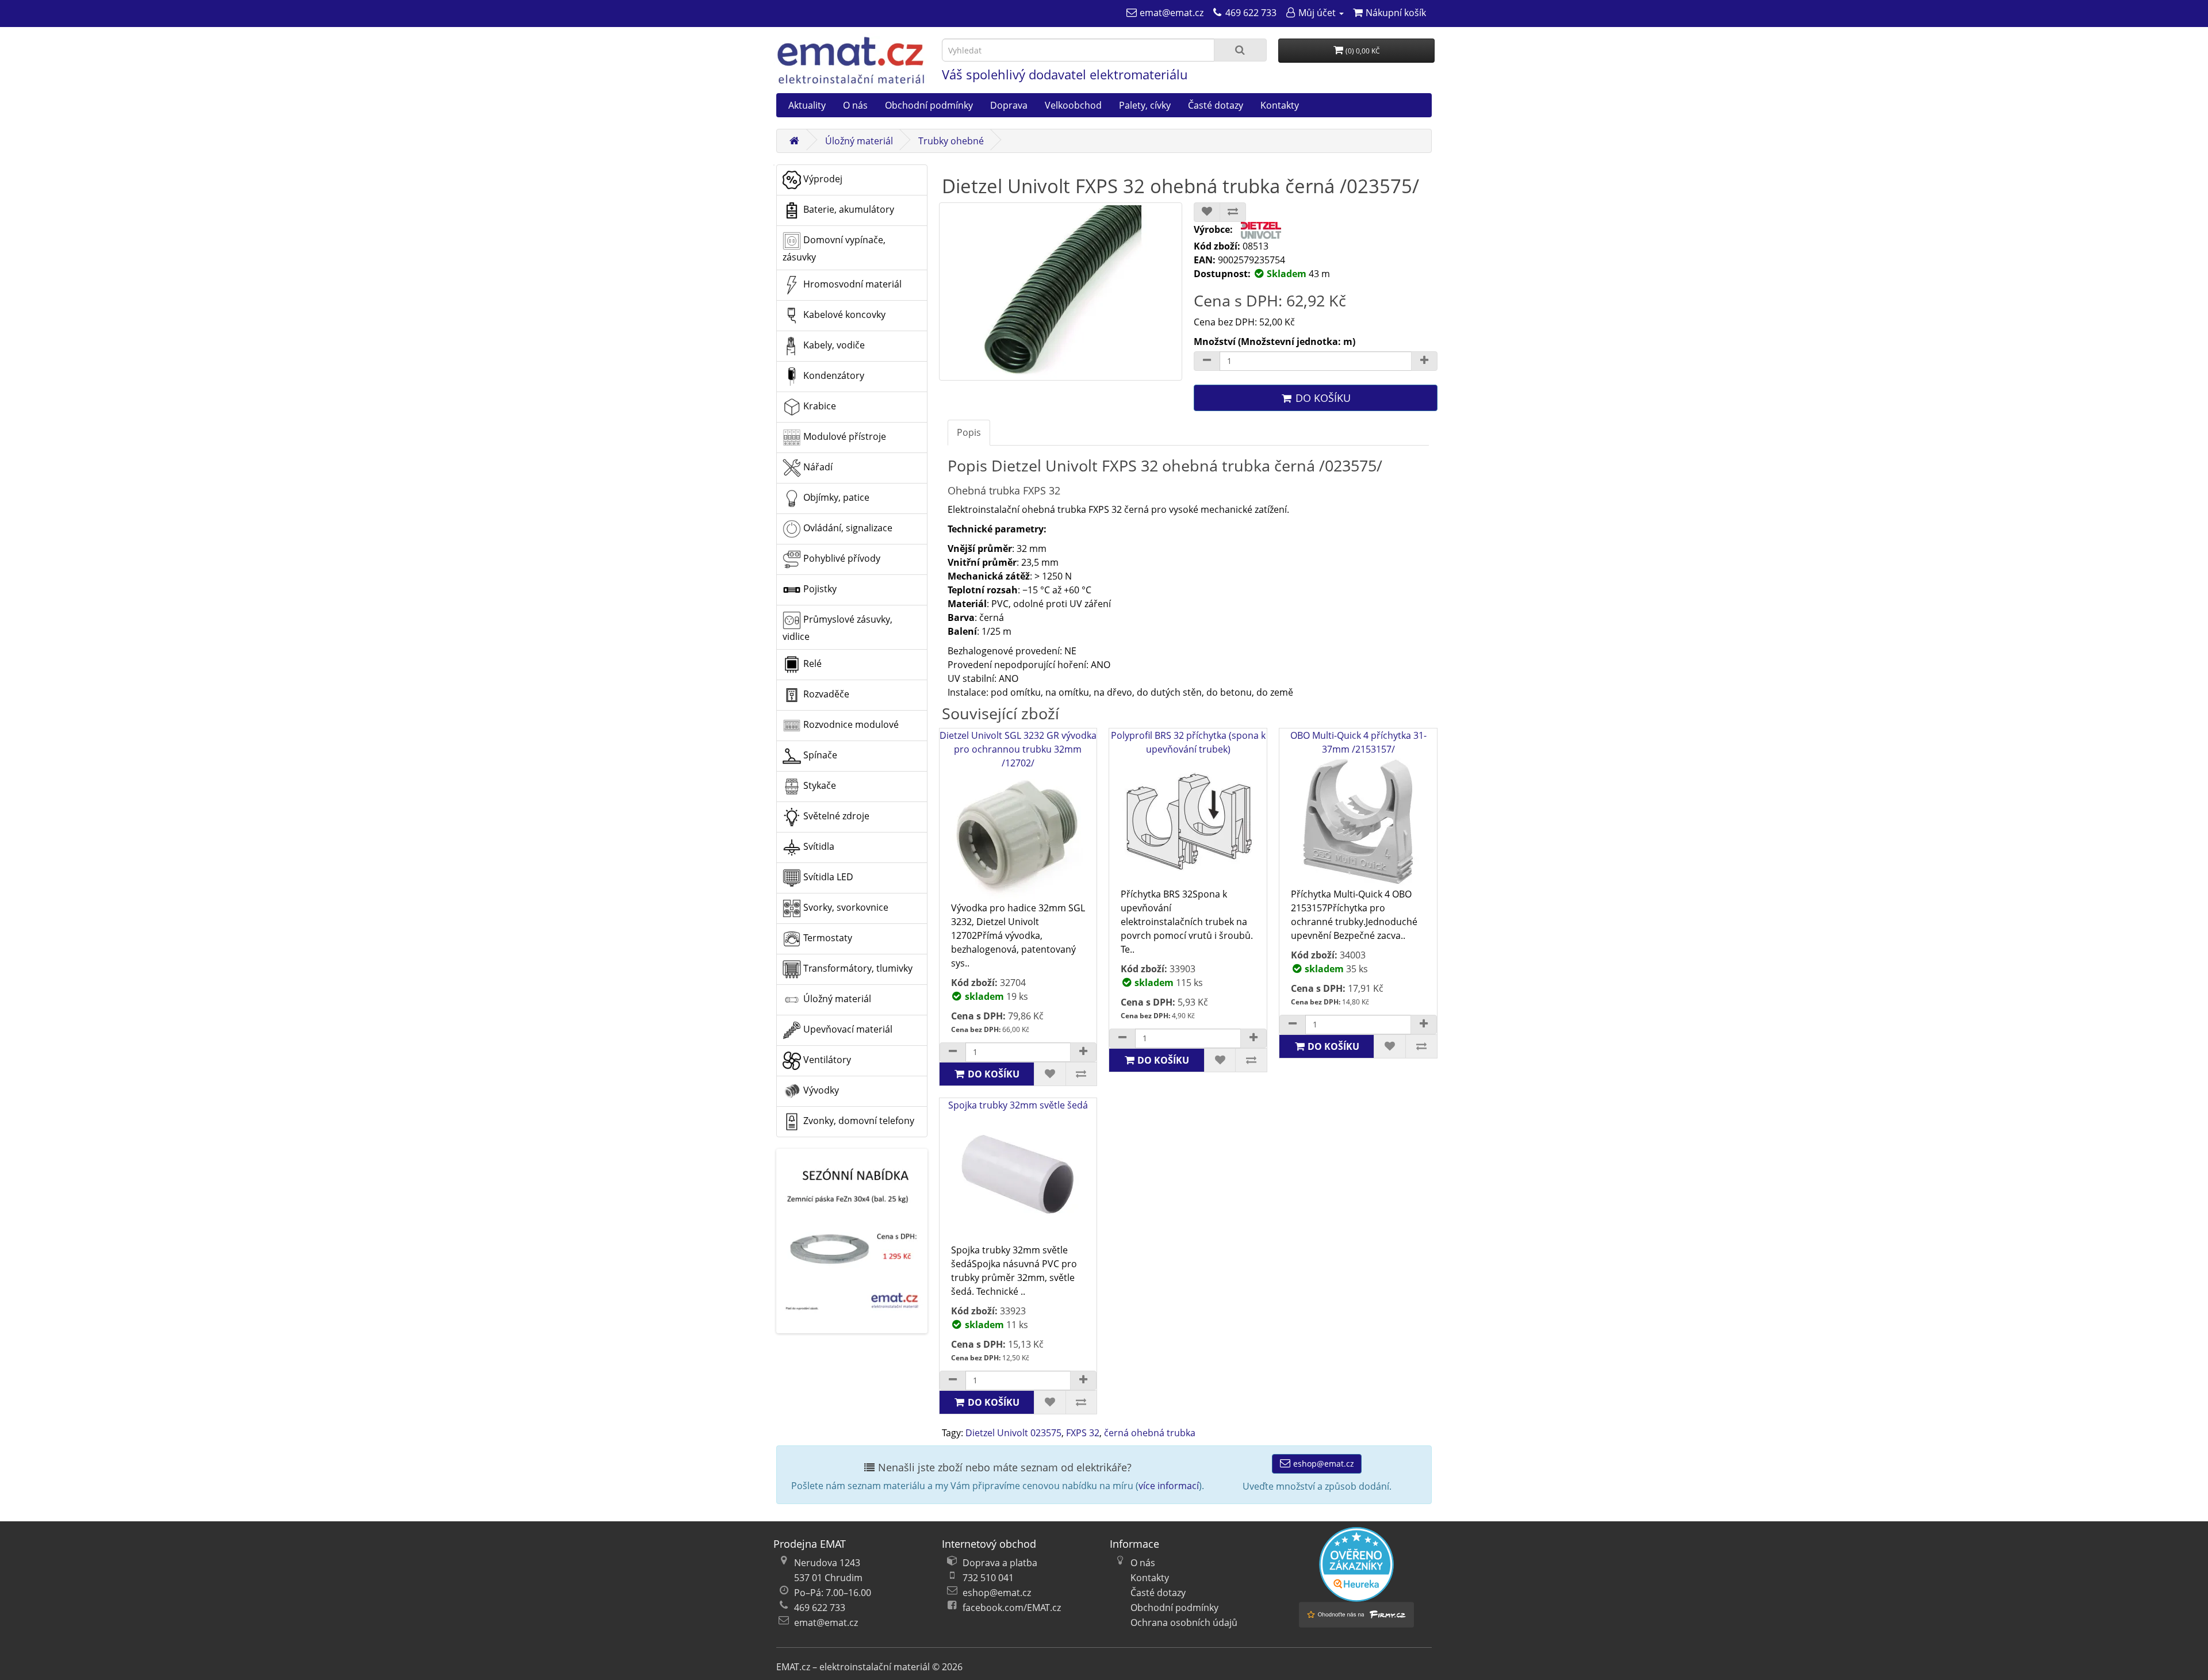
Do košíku (1322, 398)
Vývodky (820, 1090)
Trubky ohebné (951, 141)
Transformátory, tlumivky (857, 968)
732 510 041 (988, 1578)
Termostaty (827, 938)
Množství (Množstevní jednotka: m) (1274, 342)
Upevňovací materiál (847, 1029)
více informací (1169, 1486)
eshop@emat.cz (1322, 1464)
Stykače (819, 785)
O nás (855, 105)
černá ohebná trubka (1150, 1433)
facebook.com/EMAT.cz (1012, 1608)
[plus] (1083, 1052)
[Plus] (1424, 361)
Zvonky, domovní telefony (858, 1121)
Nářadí (817, 467)
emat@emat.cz (826, 1623)
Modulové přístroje (844, 436)
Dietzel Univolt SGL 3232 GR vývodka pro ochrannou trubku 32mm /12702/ (1018, 749)
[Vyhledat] (1240, 50)
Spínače (819, 755)
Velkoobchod (1073, 105)
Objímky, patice (835, 497)
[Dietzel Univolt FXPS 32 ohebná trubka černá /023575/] (1061, 291)
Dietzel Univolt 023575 (1013, 1433)
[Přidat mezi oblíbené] (1207, 212)
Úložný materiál (859, 141)
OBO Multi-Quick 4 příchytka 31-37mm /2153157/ (1358, 742)
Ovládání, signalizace (847, 528)
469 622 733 (820, 1608)
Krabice (819, 406)
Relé (811, 663)
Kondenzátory (833, 375)
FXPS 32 (1083, 1433)
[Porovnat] (1233, 212)
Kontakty (1280, 105)
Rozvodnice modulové (850, 724)
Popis (969, 432)
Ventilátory (826, 1060)
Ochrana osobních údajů (1184, 1623)
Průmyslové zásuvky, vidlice (837, 628)
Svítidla (818, 846)
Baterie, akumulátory (848, 209)
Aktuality (807, 105)
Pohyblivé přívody (841, 558)
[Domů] (794, 141)
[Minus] (1207, 361)
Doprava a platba (1000, 1563)
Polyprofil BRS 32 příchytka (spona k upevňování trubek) (1188, 742)
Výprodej (822, 179)
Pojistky (819, 589)
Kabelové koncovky (843, 314)
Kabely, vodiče (833, 345)
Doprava (1009, 105)
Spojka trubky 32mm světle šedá (1018, 1105)
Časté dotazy (1216, 105)
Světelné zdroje (835, 816)
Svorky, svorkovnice (845, 907)
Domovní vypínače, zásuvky (834, 248)
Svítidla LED (827, 877)
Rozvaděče (825, 694)
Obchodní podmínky (929, 105)
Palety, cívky (1145, 105)
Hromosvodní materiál (851, 284)
